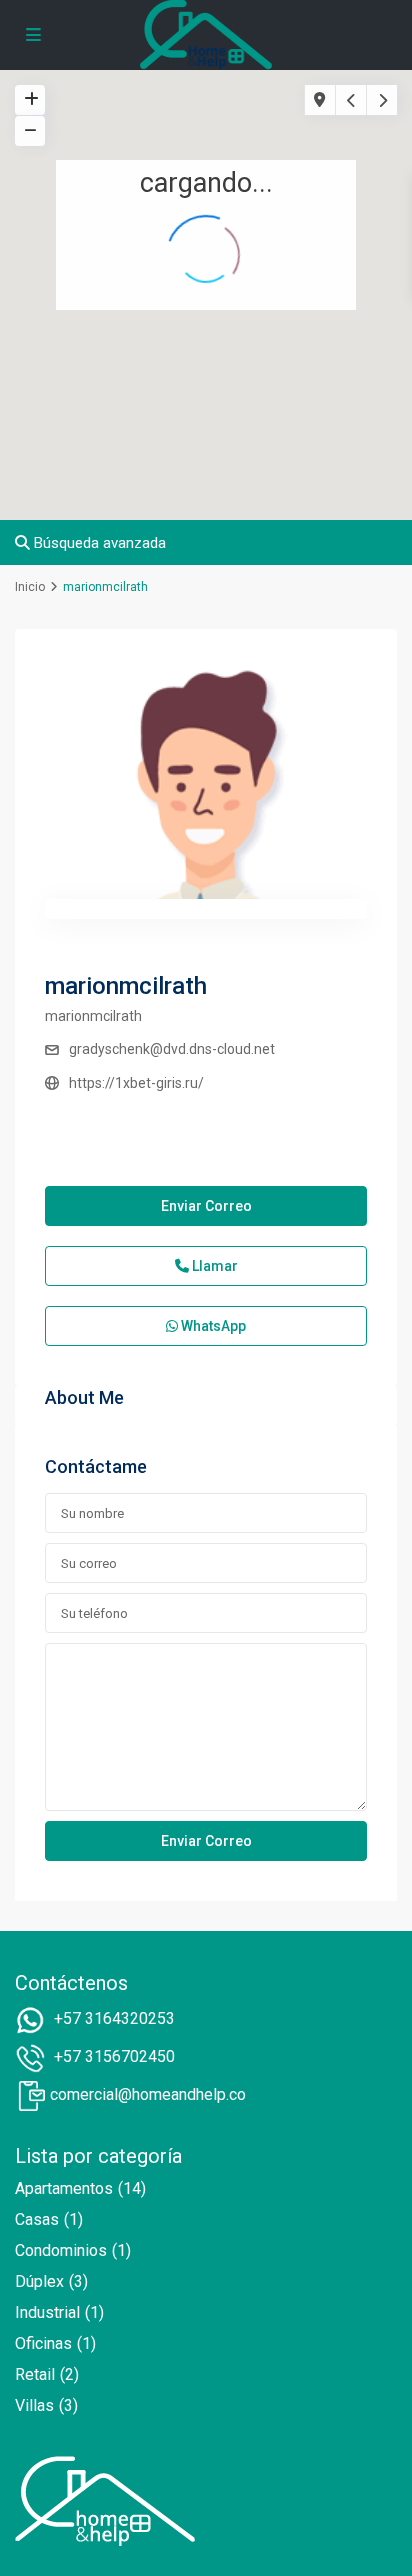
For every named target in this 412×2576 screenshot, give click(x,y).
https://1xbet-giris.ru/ (136, 1083)
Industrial (47, 2312)
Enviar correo (206, 1206)
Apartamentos (64, 2188)
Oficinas (43, 2343)
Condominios (61, 2250)
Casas (37, 2219)
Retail (35, 2374)
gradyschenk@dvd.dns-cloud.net (172, 1049)
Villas (34, 2405)
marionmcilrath (126, 986)
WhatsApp (212, 1326)
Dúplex (39, 2281)
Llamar (213, 1266)
